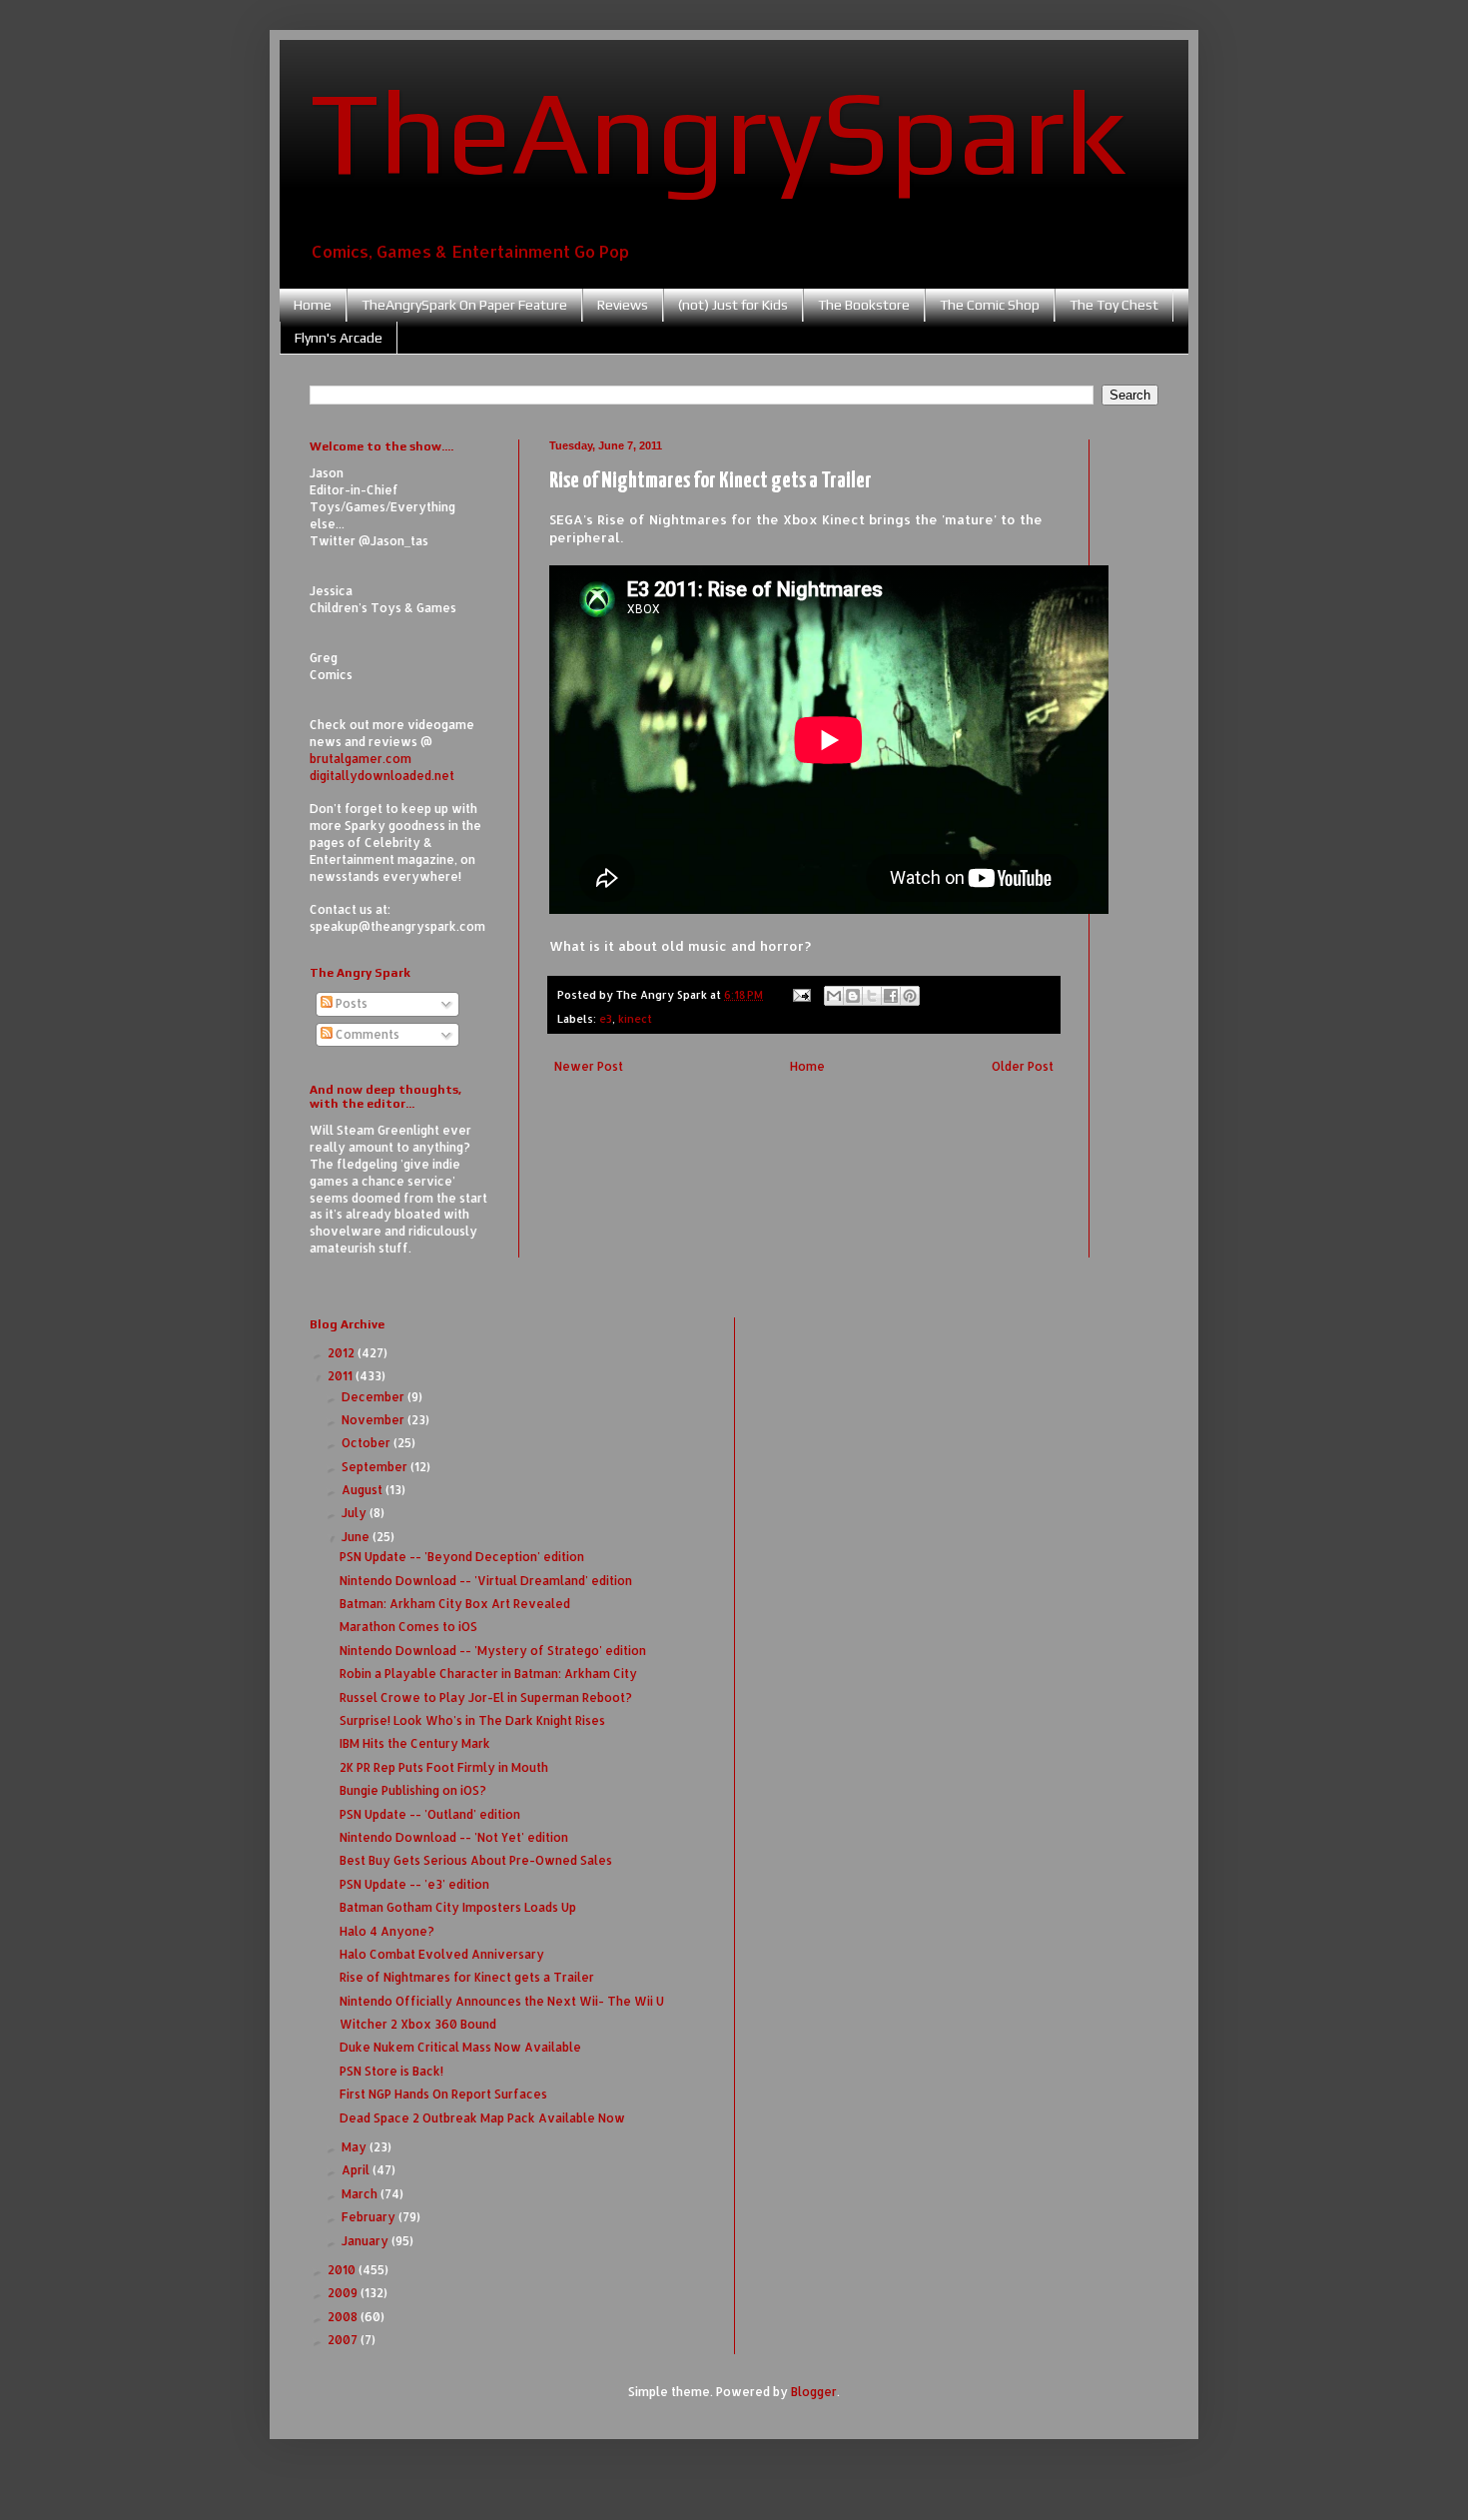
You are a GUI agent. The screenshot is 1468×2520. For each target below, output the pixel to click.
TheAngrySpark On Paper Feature (464, 305)
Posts (350, 1003)
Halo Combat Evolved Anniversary (442, 1954)
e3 (606, 1019)
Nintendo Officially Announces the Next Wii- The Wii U (502, 2001)
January (367, 2241)
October (367, 1443)
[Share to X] (872, 996)
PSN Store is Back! (391, 2071)
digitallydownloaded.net (382, 776)
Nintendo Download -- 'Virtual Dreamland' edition (486, 1581)
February (370, 2217)
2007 (344, 2340)
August (364, 1490)
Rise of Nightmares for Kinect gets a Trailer (467, 1977)
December (374, 1397)
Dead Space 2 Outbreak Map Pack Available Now (482, 2118)
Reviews (623, 305)
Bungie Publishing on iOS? (413, 1790)
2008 (344, 2317)
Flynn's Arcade (339, 338)
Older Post (1023, 1066)
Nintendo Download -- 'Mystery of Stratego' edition (493, 1651)
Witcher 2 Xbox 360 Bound (418, 2024)
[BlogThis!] (853, 996)
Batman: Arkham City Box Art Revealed (455, 1604)
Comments (366, 1034)
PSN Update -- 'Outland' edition (430, 1814)
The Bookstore (864, 305)
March (361, 2194)
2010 (343, 2270)
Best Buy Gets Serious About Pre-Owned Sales (476, 1860)
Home (313, 305)
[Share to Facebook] (891, 996)
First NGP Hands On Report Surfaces (443, 2094)
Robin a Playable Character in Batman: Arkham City (488, 1674)
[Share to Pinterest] (910, 996)
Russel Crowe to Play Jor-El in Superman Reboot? (486, 1697)
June (357, 1537)
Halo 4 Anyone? (387, 1931)
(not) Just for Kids (733, 305)
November (374, 1420)
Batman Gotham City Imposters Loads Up (458, 1907)
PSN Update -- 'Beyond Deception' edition (462, 1557)
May (356, 2147)
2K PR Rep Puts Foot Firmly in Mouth (444, 1767)
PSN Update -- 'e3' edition (414, 1884)
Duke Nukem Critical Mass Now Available (460, 2047)
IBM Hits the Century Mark (415, 1743)
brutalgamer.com (361, 759)
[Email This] (834, 996)
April (357, 2170)
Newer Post (589, 1066)
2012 (343, 1353)
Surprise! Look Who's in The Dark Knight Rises (472, 1720)
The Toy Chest (1114, 305)
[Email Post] (801, 995)
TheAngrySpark (718, 131)
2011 (342, 1376)
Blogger (814, 2392)
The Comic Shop (990, 305)
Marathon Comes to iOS (408, 1627)
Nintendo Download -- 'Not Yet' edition (454, 1837)
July (356, 1513)
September (376, 1467)
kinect (635, 1019)
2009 (344, 2293)
